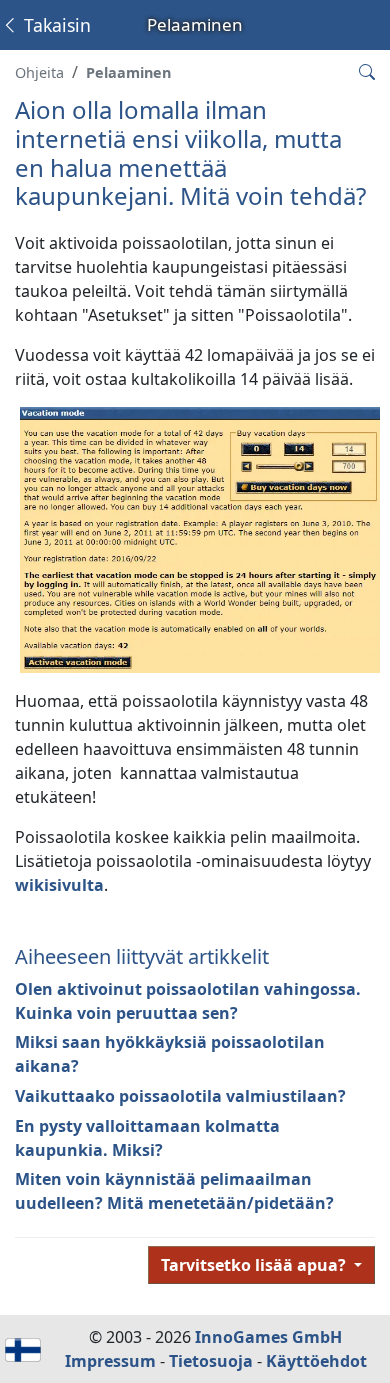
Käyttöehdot (316, 1361)
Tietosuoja (211, 1361)
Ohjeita (39, 72)
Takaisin (55, 25)
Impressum (110, 1361)
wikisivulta (59, 885)
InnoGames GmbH (268, 1337)
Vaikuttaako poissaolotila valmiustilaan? (180, 1096)
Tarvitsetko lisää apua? (255, 1265)
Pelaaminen (128, 72)
